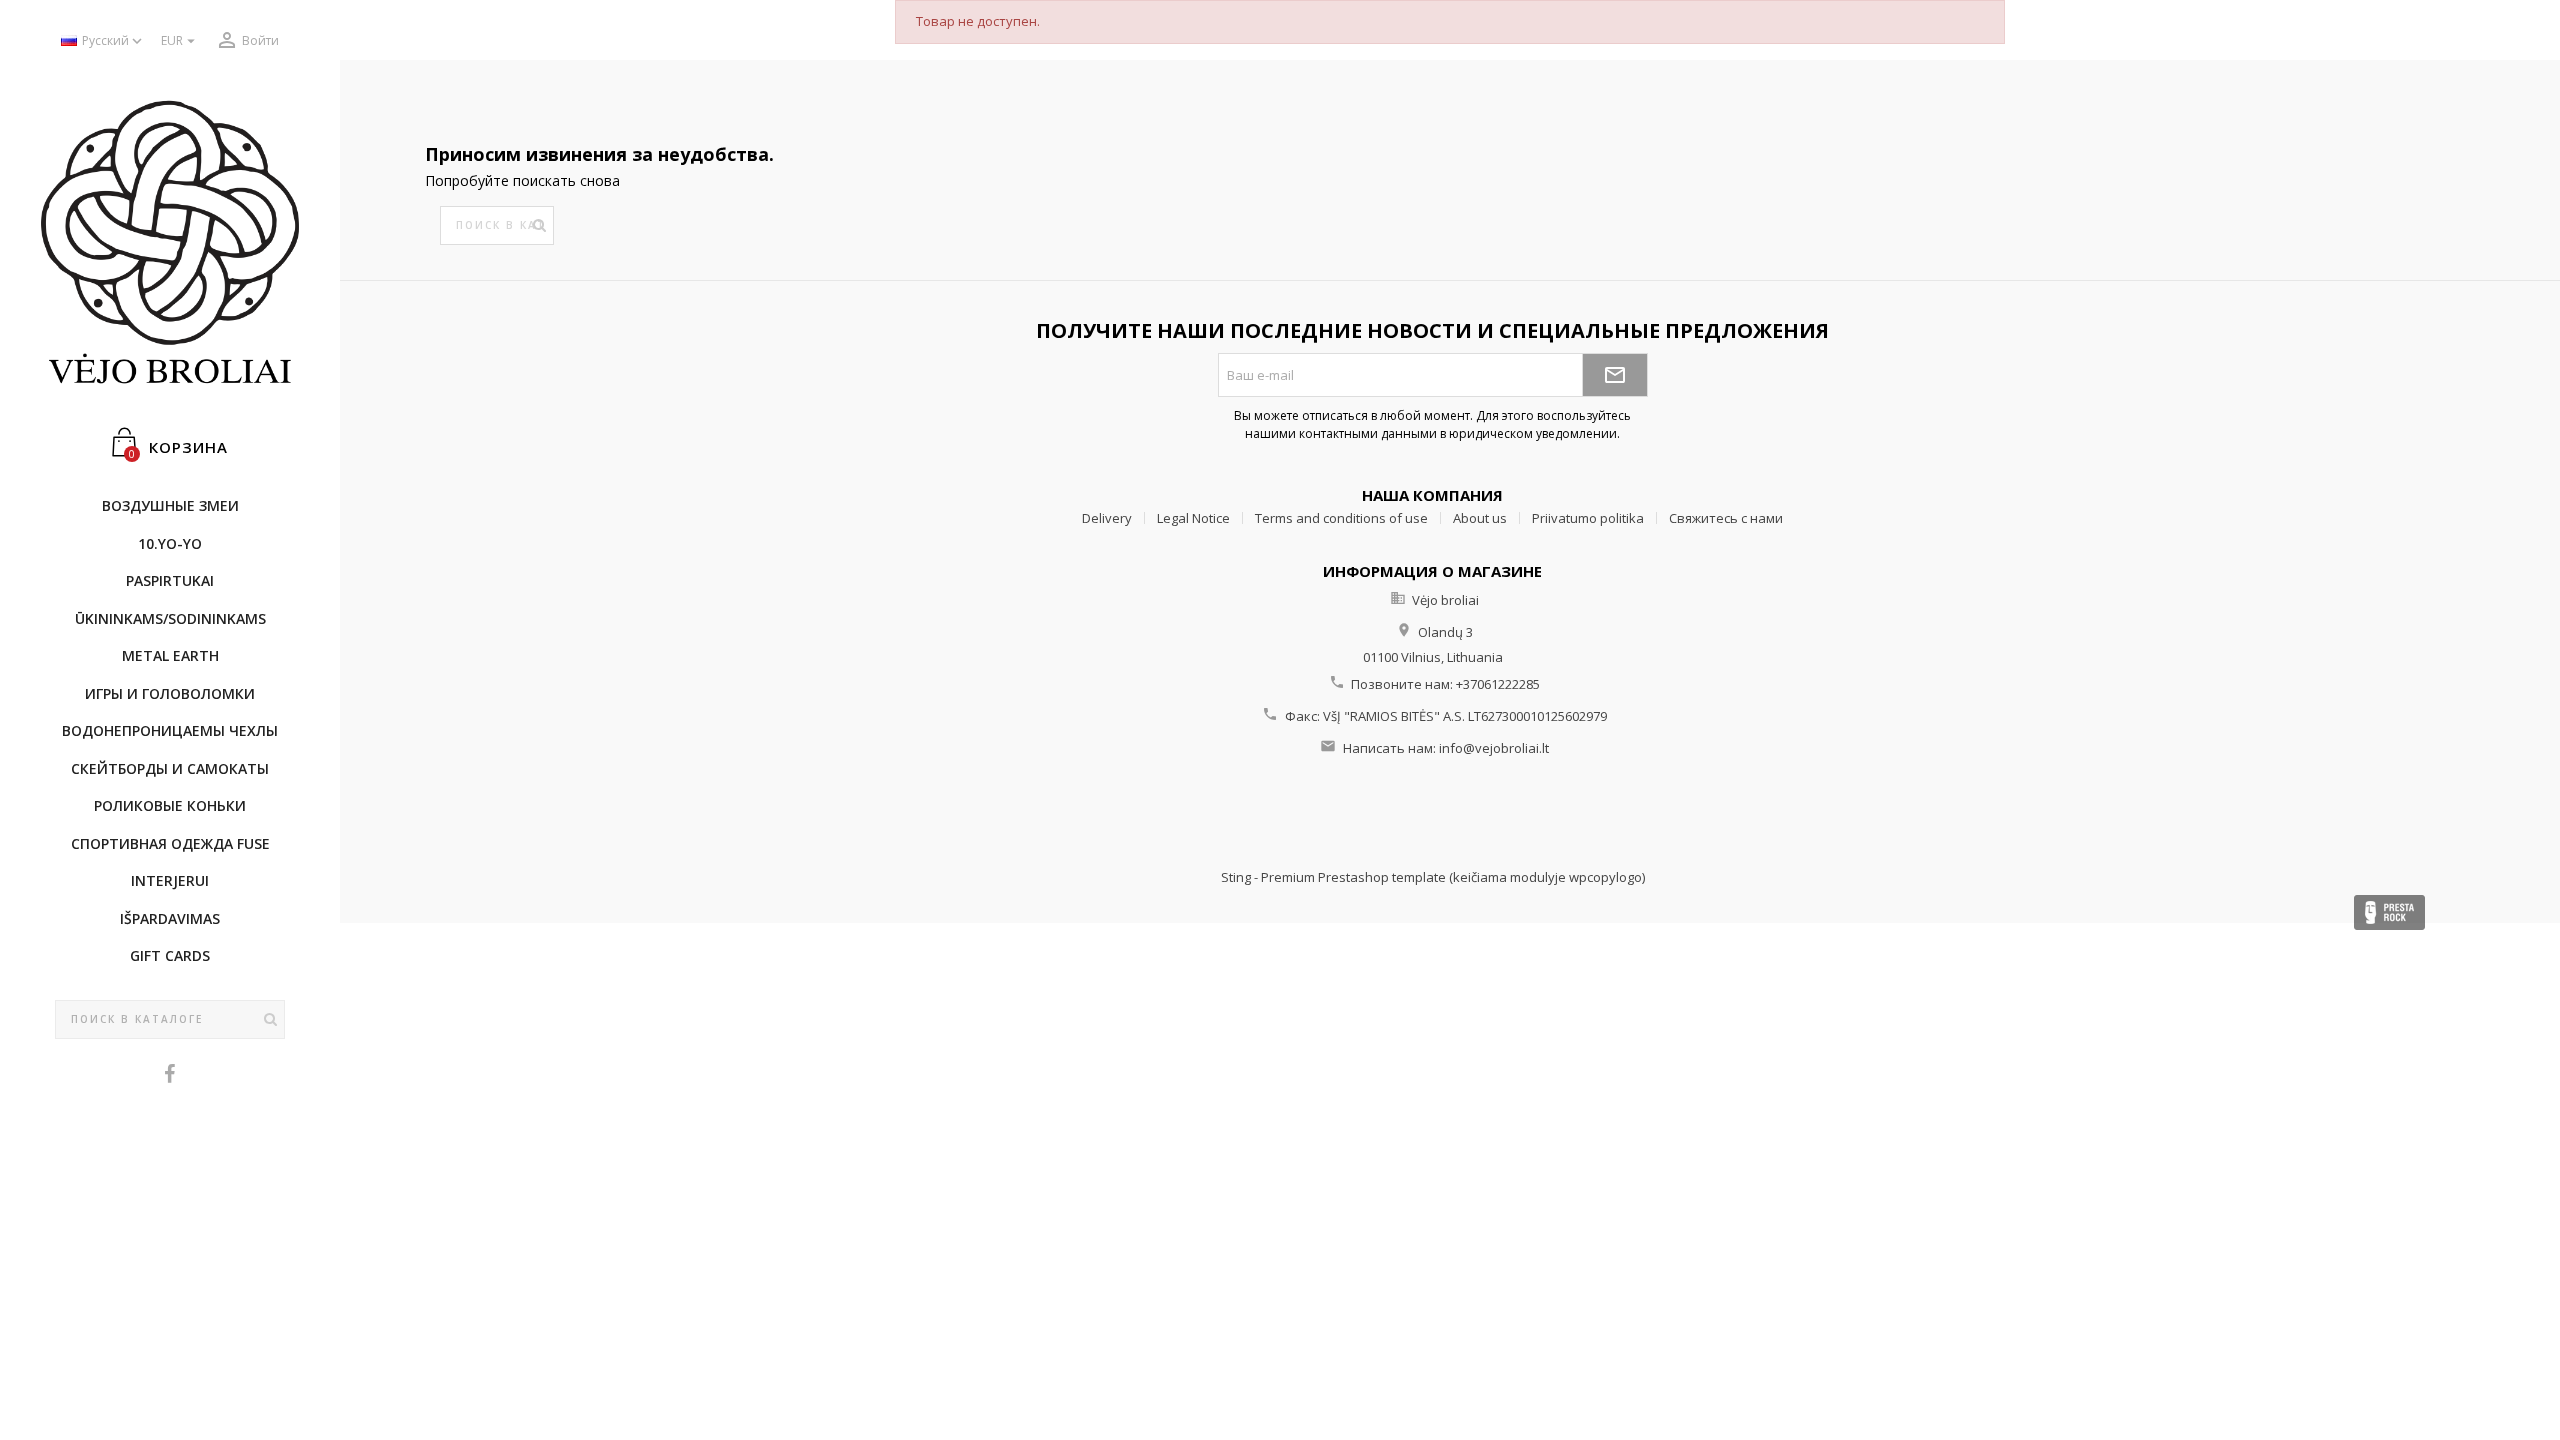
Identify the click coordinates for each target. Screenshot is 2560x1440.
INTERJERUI (170, 880)
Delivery (1107, 518)
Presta (2389, 912)
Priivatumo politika (1588, 518)
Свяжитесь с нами (1726, 518)
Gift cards (170, 955)
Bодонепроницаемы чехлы (170, 730)
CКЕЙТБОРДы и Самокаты (170, 768)
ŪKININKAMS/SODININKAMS (170, 618)
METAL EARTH (170, 655)
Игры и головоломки (170, 693)
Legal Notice (1193, 518)
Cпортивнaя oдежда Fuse (170, 843)
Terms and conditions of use (1341, 518)
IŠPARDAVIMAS (170, 918)
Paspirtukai (170, 580)
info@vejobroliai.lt (1494, 748)
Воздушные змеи (170, 505)
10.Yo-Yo (170, 543)
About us (1480, 518)
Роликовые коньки (170, 805)
